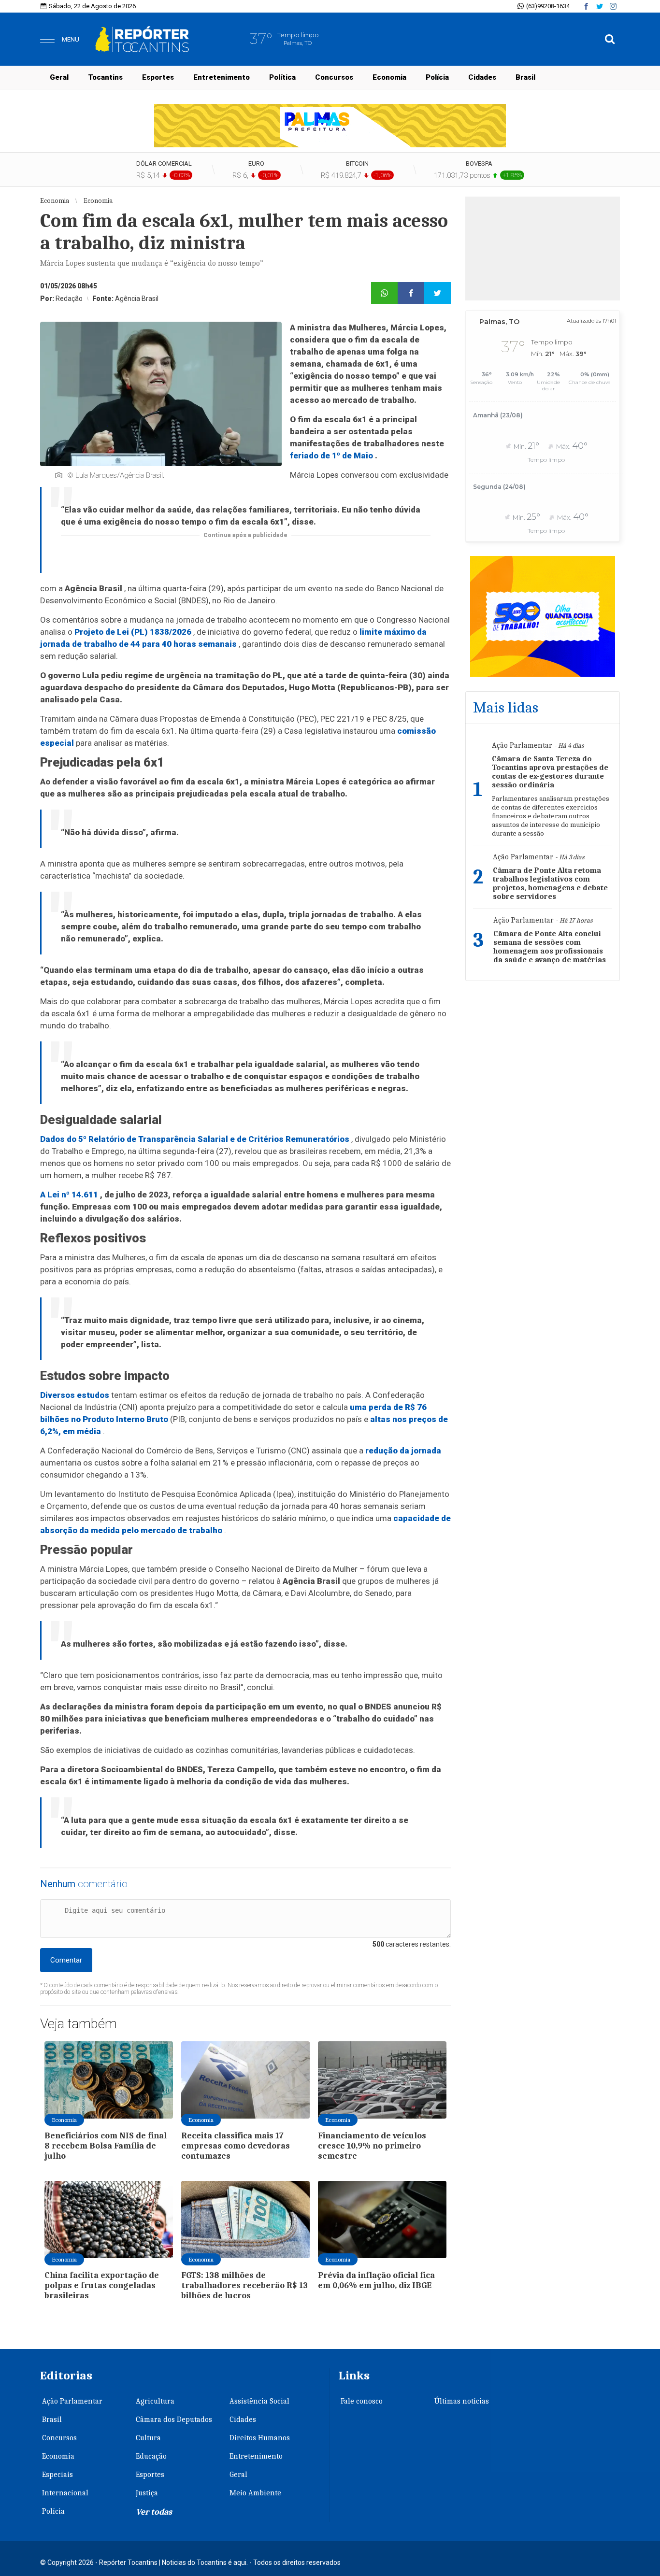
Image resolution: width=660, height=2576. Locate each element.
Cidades (482, 77)
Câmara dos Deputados (174, 2419)
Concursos (334, 77)
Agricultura (155, 2401)
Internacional (65, 2493)
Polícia (437, 77)
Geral (59, 77)
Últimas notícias (462, 2401)
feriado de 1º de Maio (331, 455)
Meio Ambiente (255, 2493)
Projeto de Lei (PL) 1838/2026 (133, 632)
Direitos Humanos (260, 2438)
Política (282, 77)
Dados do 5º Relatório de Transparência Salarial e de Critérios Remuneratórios (195, 1139)
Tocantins (105, 77)
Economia (389, 77)
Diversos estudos (75, 1395)
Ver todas (154, 2512)
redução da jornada (403, 1451)
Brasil (525, 77)
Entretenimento (222, 77)
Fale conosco (362, 2401)
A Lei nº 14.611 (69, 1195)
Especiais (57, 2475)
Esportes (158, 77)
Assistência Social (259, 2401)
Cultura (148, 2438)
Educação (151, 2456)
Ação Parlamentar (72, 2401)
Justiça (147, 2493)
